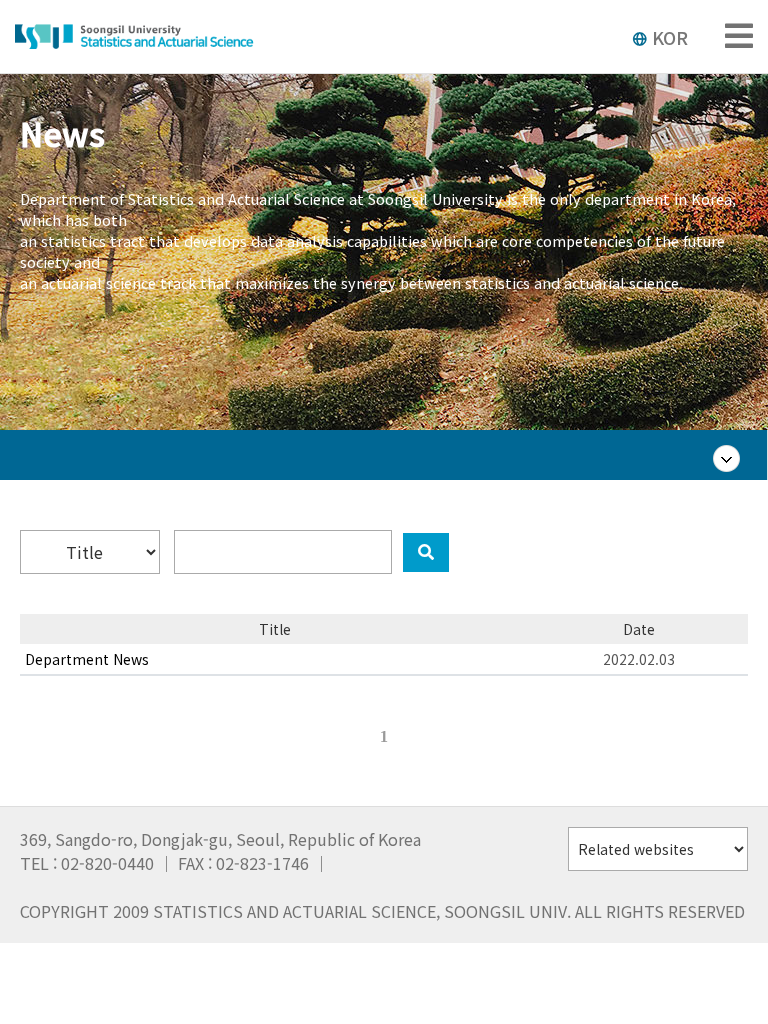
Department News (87, 659)
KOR (670, 37)
